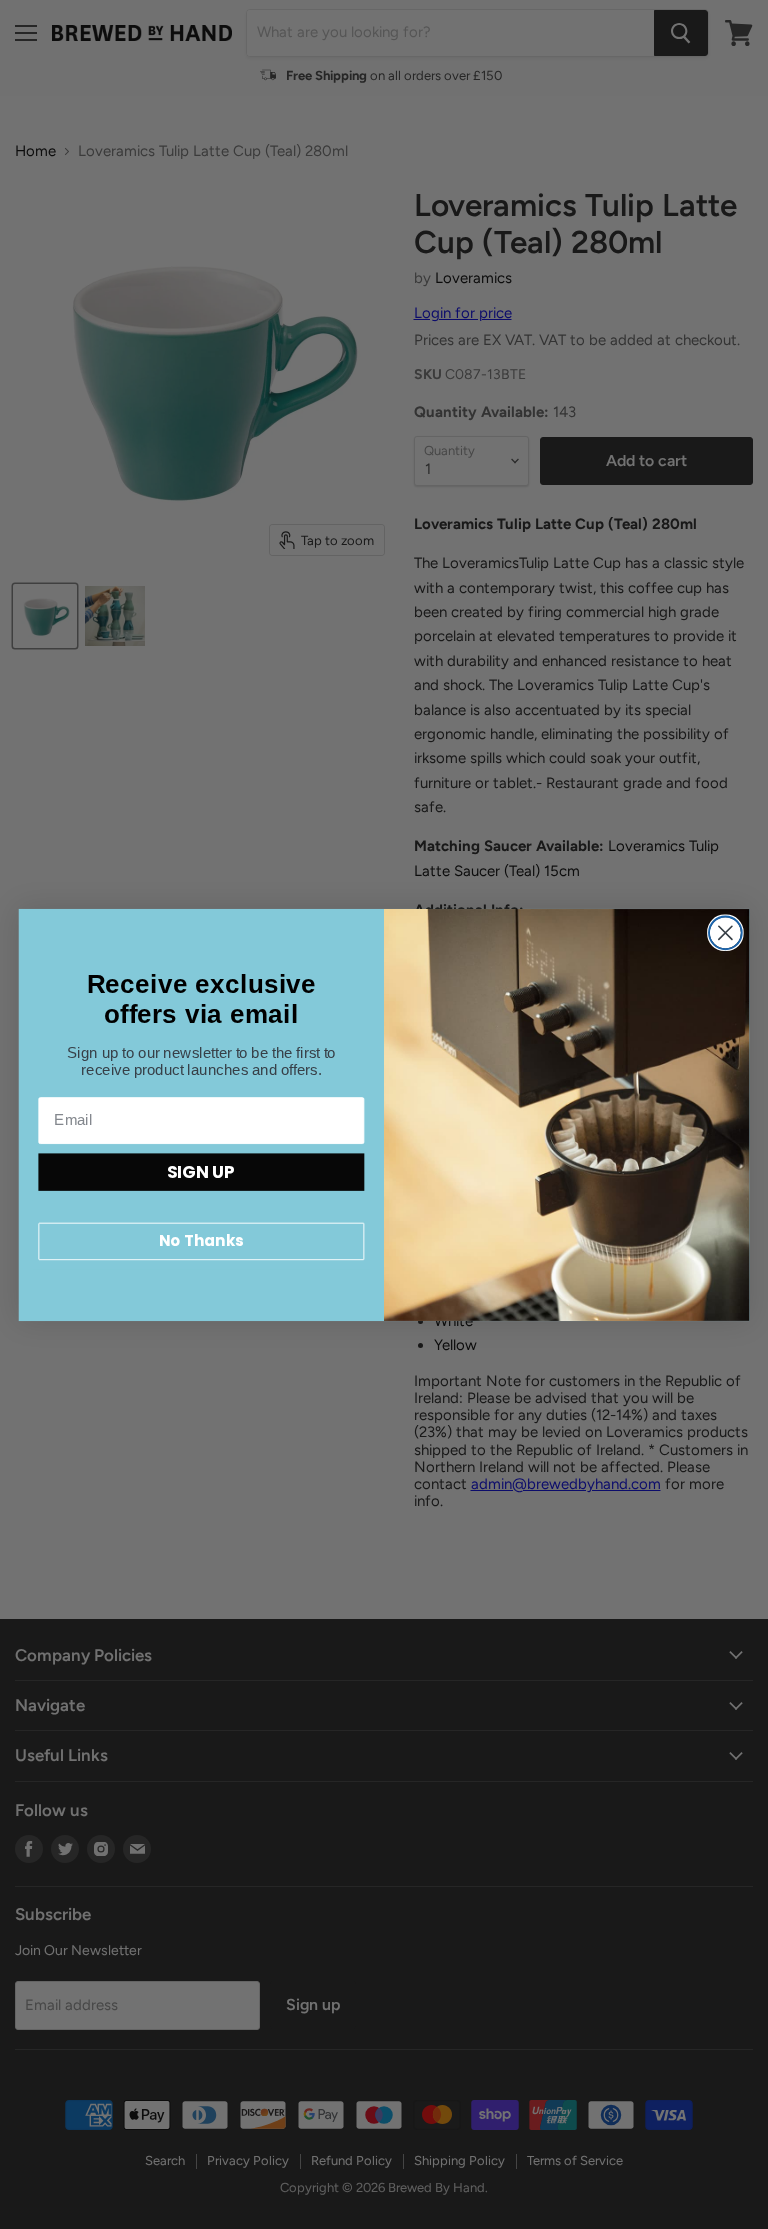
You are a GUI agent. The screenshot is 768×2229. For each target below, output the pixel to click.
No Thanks (201, 1241)
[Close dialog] (725, 932)
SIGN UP (201, 1170)
